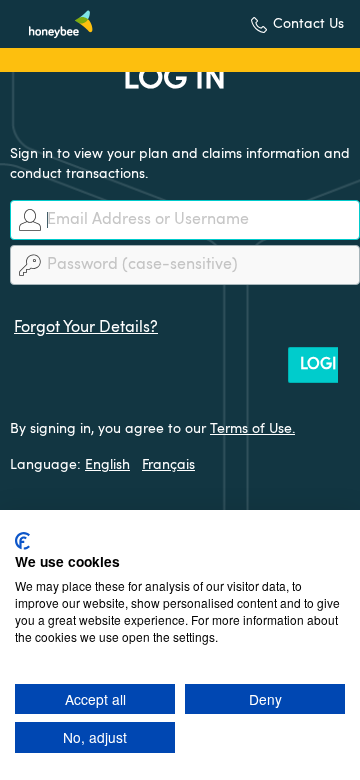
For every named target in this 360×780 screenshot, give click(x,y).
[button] (297, 24)
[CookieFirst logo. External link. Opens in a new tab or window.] (22, 541)
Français (168, 465)
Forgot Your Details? (86, 328)
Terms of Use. (252, 429)
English (107, 465)
